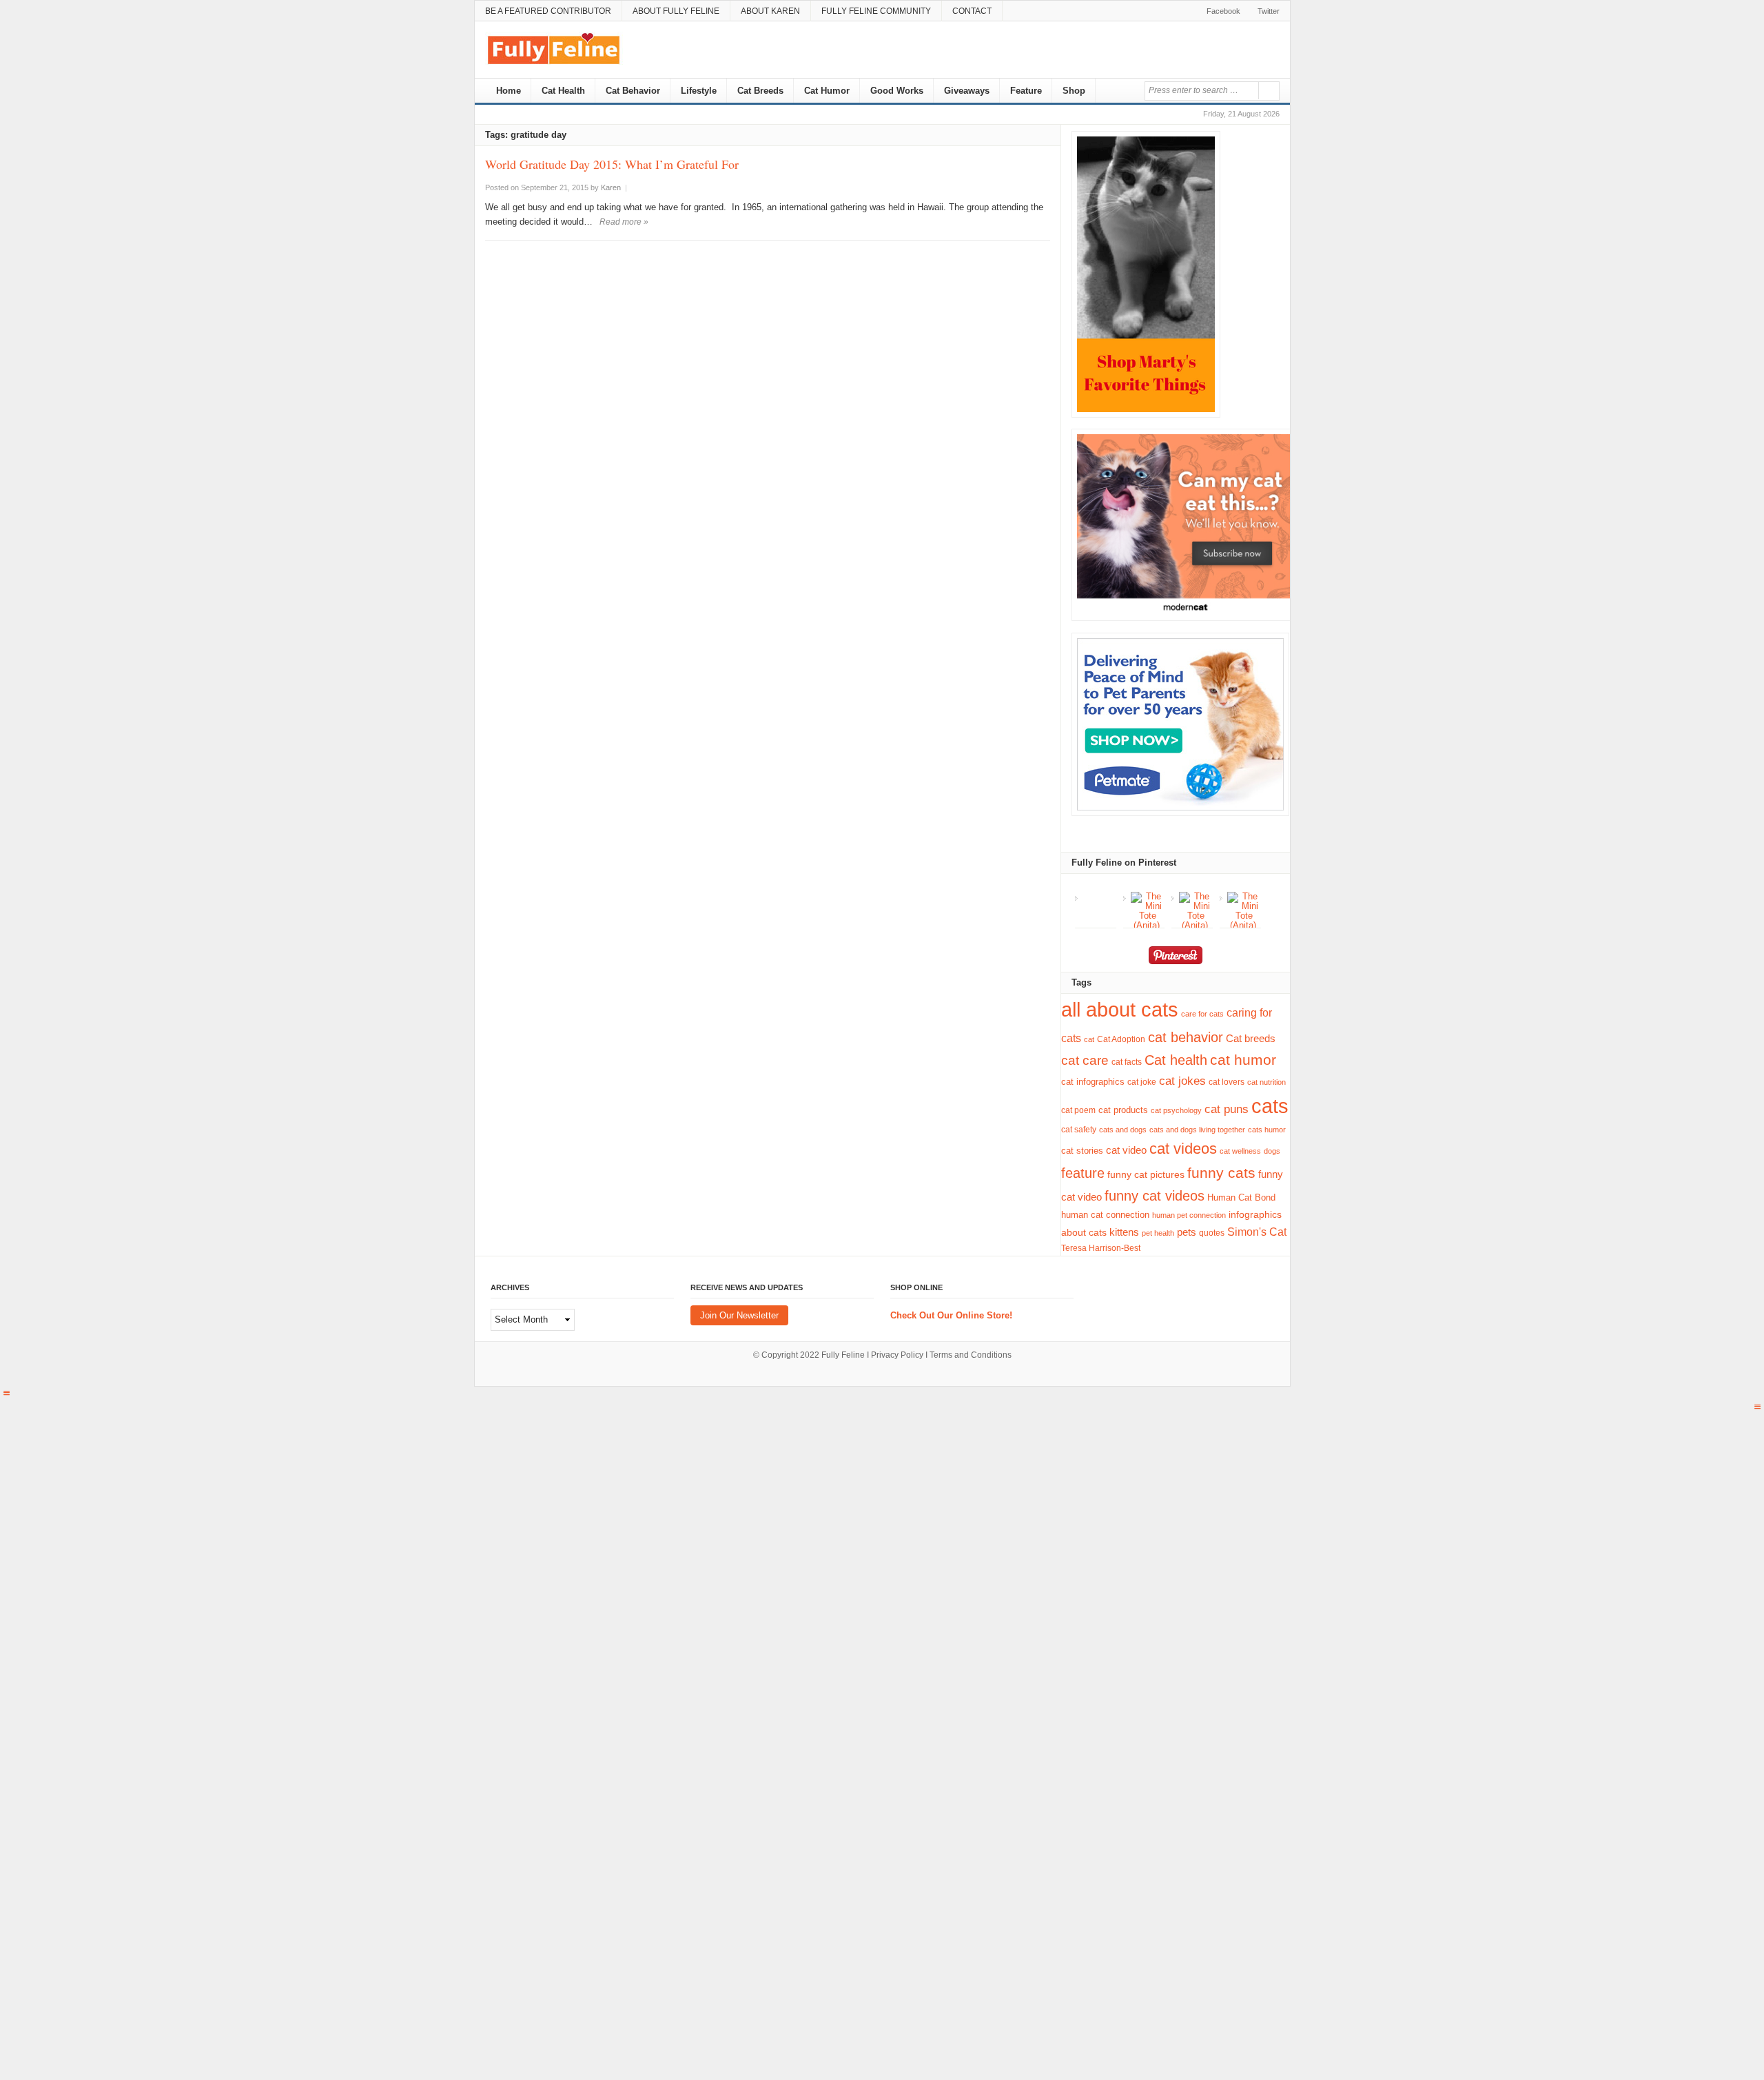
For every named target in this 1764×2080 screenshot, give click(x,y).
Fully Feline (843, 1355)
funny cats (1221, 1173)
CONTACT (972, 11)
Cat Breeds (760, 91)
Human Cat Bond (1241, 1197)
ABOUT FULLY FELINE (676, 11)
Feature (1026, 91)
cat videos (1183, 1149)
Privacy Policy (897, 1355)
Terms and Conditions (971, 1355)
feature (1083, 1173)
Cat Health (563, 91)
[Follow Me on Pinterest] (1175, 958)
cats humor (1267, 1130)
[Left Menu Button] (6, 1393)
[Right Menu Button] (1758, 1407)
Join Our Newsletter (739, 1315)
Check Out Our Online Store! (951, 1315)
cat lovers (1227, 1082)
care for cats (1202, 1014)
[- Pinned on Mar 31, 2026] (1099, 897)
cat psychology (1176, 1110)
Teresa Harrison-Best (1101, 1248)
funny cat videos (1155, 1196)
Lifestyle (699, 91)
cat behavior (1186, 1037)
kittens (1124, 1232)
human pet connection (1189, 1215)
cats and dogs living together (1197, 1130)
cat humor (1243, 1060)
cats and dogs (1123, 1130)
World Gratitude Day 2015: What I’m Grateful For (612, 164)
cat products (1123, 1110)
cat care (1085, 1060)
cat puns (1227, 1109)
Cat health (1176, 1060)
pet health (1158, 1233)
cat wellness (1240, 1151)
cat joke (1142, 1082)
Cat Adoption (1121, 1039)
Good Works (897, 91)
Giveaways (967, 91)
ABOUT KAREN (770, 11)
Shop (1074, 91)
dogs (1272, 1151)
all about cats (1120, 1010)
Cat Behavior (633, 91)
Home (507, 91)
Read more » (624, 222)
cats (1270, 1106)
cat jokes (1182, 1081)
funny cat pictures (1146, 1174)
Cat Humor (827, 91)
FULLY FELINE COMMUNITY (876, 11)
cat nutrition (1266, 1082)
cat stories (1082, 1151)
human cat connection (1105, 1215)
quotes (1212, 1233)
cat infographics (1093, 1082)
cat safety (1079, 1129)
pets (1187, 1232)
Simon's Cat (1257, 1232)
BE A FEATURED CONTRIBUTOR (548, 11)
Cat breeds (1251, 1038)
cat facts (1127, 1062)
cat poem (1078, 1110)
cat (1089, 1039)
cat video (1126, 1150)
